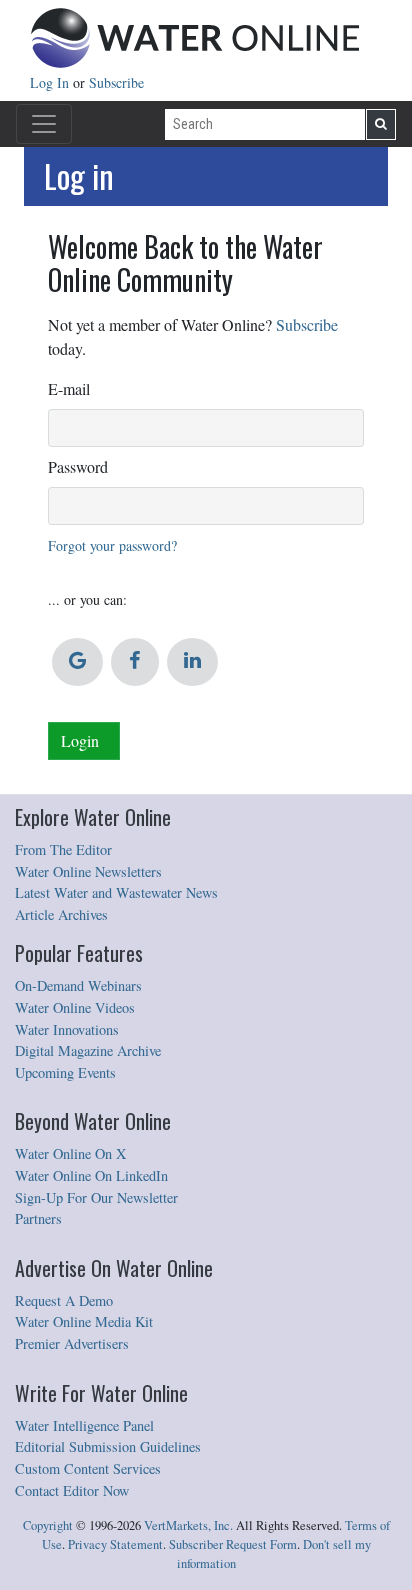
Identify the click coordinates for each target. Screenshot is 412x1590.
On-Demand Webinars (78, 985)
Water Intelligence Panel (84, 1425)
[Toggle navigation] (44, 124)
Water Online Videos (75, 1007)
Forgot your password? (112, 545)
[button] (77, 662)
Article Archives (61, 914)
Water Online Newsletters (88, 871)
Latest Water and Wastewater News (116, 892)
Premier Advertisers (72, 1343)
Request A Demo (64, 1300)
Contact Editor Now (72, 1490)
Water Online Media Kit (84, 1321)
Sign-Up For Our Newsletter (96, 1197)
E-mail (69, 388)
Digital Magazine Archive (88, 1050)
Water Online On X (70, 1153)
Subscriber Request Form (233, 1544)
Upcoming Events (65, 1072)
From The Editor (63, 849)
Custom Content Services (88, 1468)
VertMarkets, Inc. (188, 1525)
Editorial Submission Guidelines (108, 1446)
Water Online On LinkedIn (91, 1175)
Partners (38, 1218)
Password (78, 466)
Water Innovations (67, 1029)
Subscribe (116, 82)
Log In (51, 82)
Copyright (48, 1525)
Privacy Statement (115, 1544)
